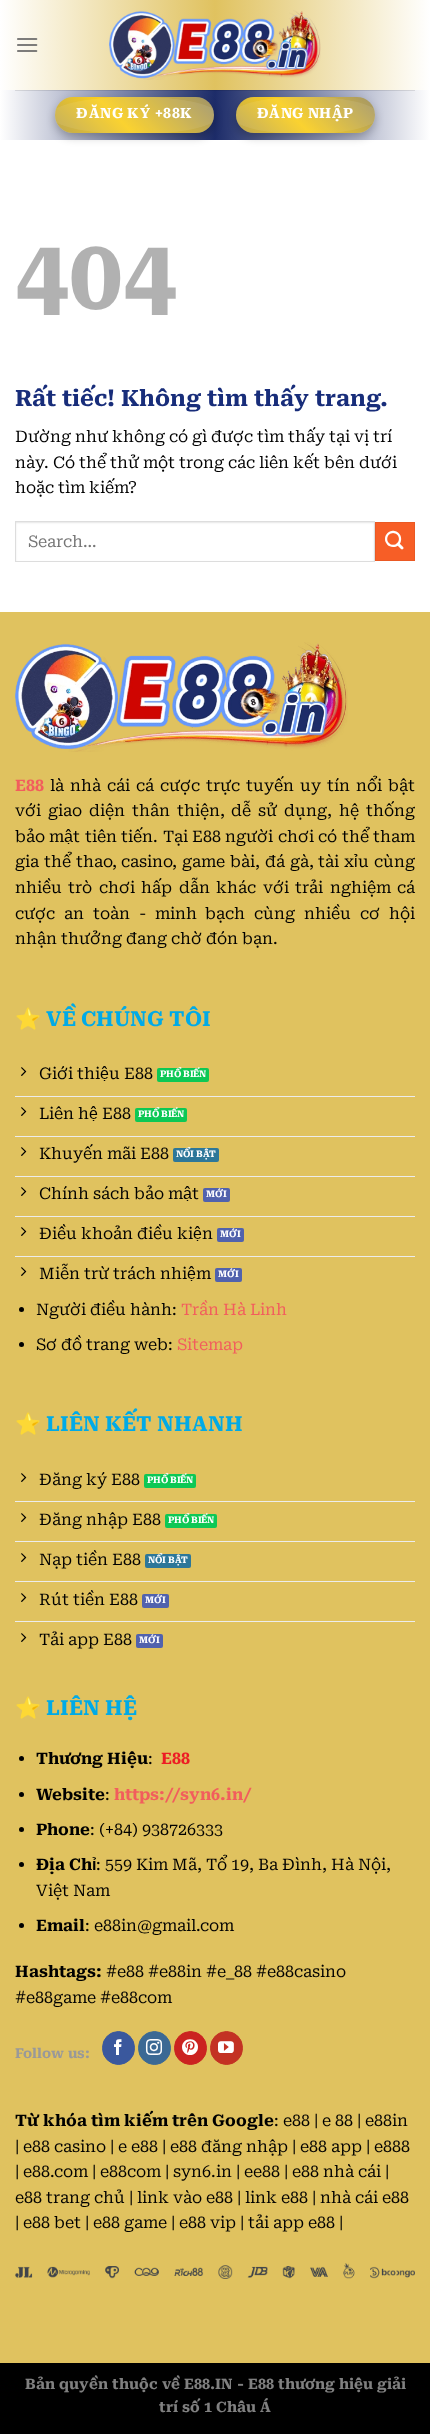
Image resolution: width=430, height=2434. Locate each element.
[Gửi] (395, 541)
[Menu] (27, 44)
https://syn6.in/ (183, 1794)
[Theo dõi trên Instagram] (154, 2048)
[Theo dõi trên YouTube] (226, 2048)
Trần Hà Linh (234, 1309)
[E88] (215, 45)
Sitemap (210, 1344)
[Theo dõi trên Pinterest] (190, 2048)
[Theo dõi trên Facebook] (118, 2048)
